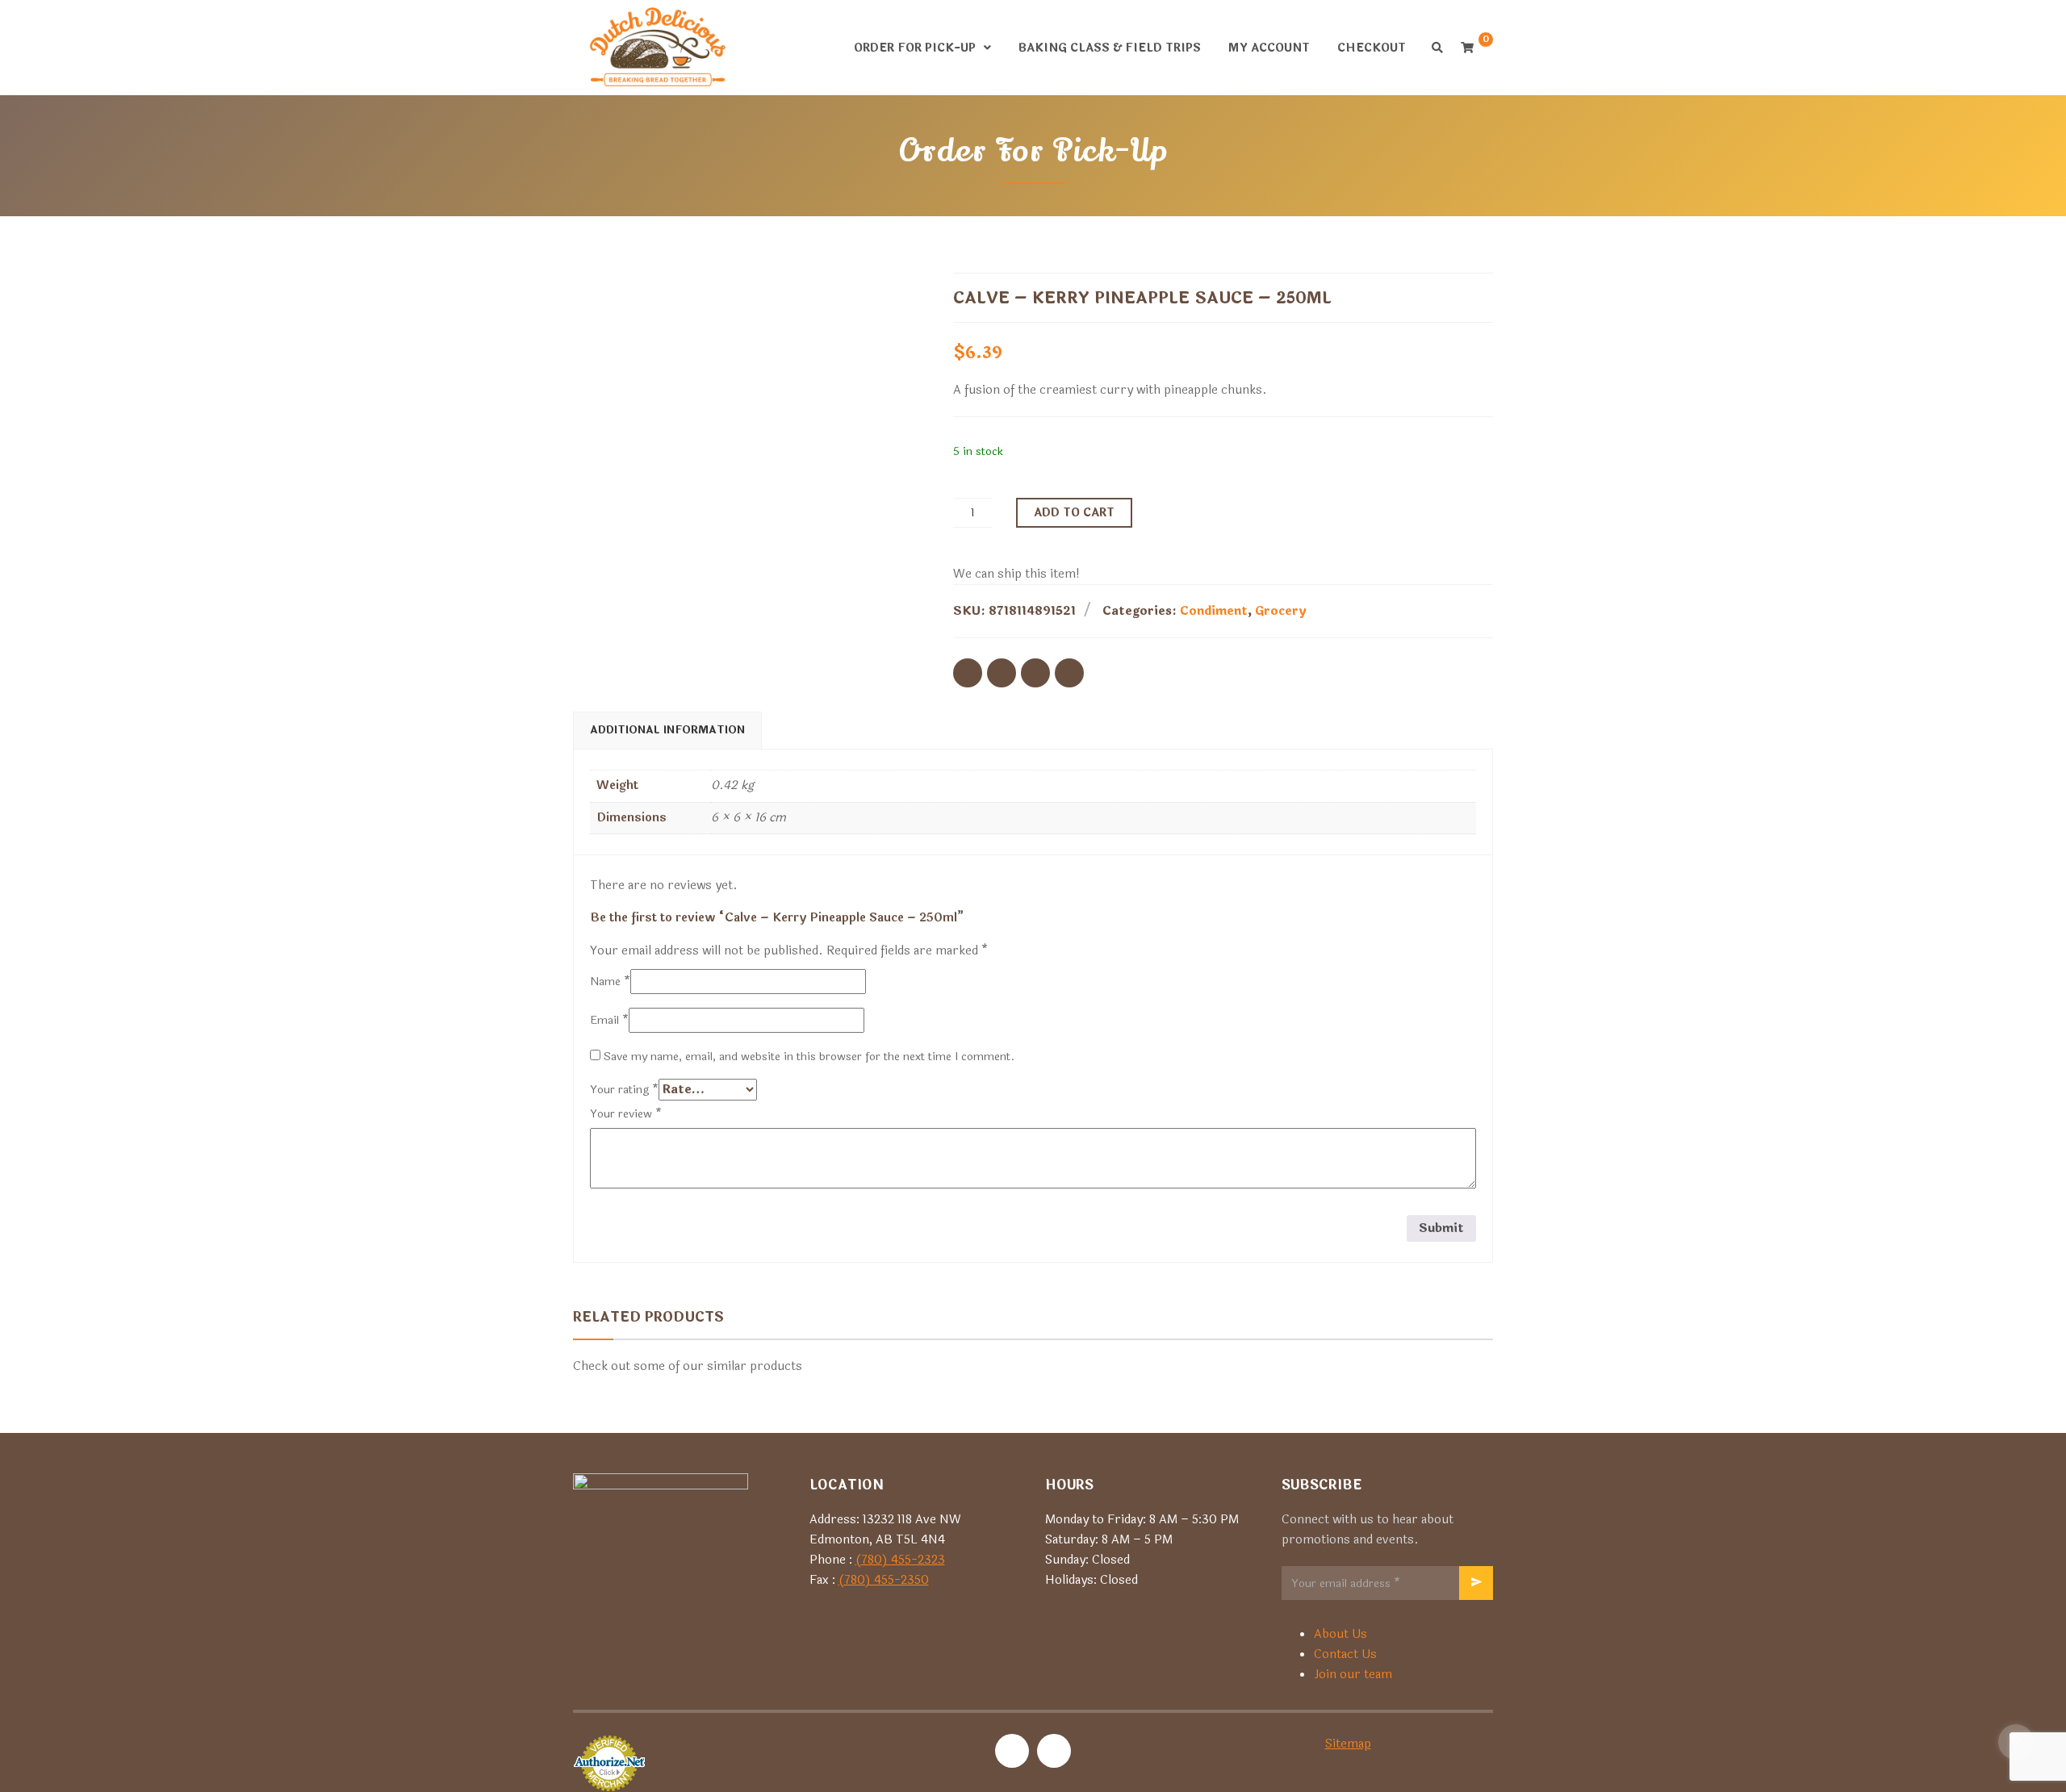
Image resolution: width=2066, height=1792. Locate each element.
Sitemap (1348, 1744)
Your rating (624, 1090)
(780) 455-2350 (884, 1580)
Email (609, 1020)
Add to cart (1074, 513)
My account (1269, 48)
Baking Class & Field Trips (1110, 48)
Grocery (1281, 611)
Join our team (1353, 1675)
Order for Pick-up (915, 48)
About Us (1340, 1634)
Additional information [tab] (667, 730)
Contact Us (1345, 1654)
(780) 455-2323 (900, 1560)
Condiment (1214, 611)
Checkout (1372, 48)
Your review (626, 1114)
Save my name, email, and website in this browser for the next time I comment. (809, 1057)
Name (610, 982)
